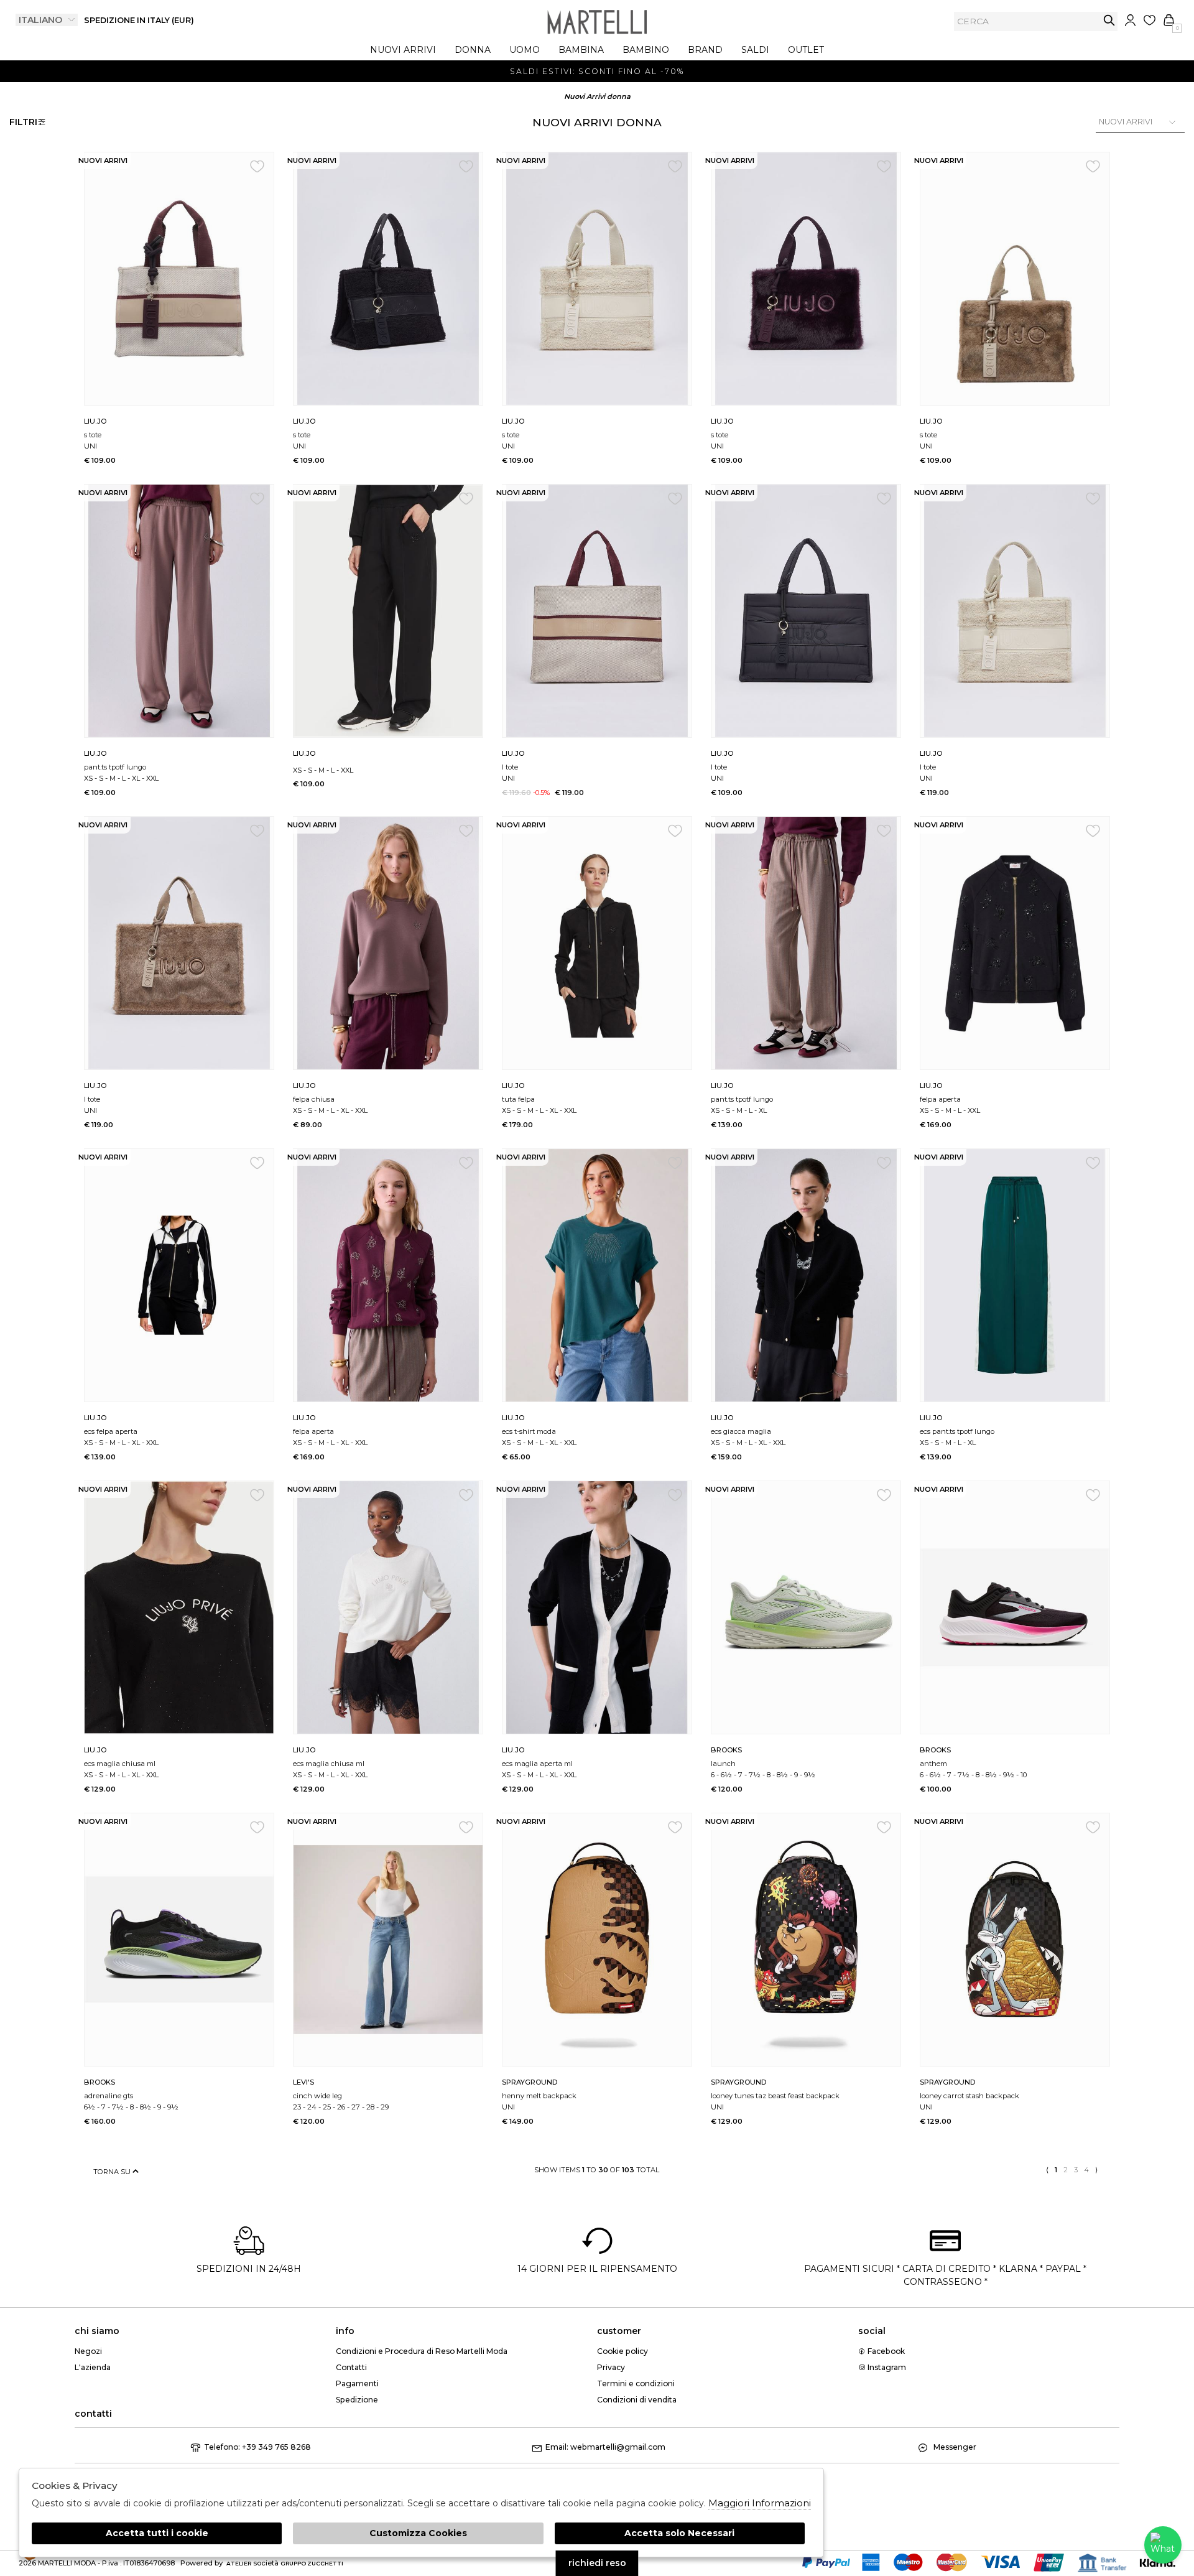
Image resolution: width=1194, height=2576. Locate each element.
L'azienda (93, 2367)
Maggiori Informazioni (760, 2503)
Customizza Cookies (418, 2533)
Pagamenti (357, 2383)
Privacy (611, 2367)
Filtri (23, 122)
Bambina (581, 50)
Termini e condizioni (636, 2383)
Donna (473, 50)
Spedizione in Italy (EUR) (139, 20)
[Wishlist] (1150, 20)
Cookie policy (622, 2351)
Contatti (351, 2367)
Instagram (886, 2367)
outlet (806, 50)
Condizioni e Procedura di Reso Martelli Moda (422, 2351)
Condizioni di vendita (637, 2400)
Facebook (885, 2351)
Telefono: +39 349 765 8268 (257, 2447)
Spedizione (357, 2400)
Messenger (954, 2447)
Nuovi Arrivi (403, 50)
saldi (755, 50)
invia (1109, 20)
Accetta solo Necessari (679, 2533)
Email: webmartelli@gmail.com (605, 2447)
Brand (705, 50)
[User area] (1130, 20)
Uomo (525, 50)
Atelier (239, 2563)
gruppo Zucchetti (312, 2563)
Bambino (646, 50)
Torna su (113, 2172)
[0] (1169, 20)
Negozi (88, 2351)
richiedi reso (597, 2563)
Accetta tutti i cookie (157, 2533)
